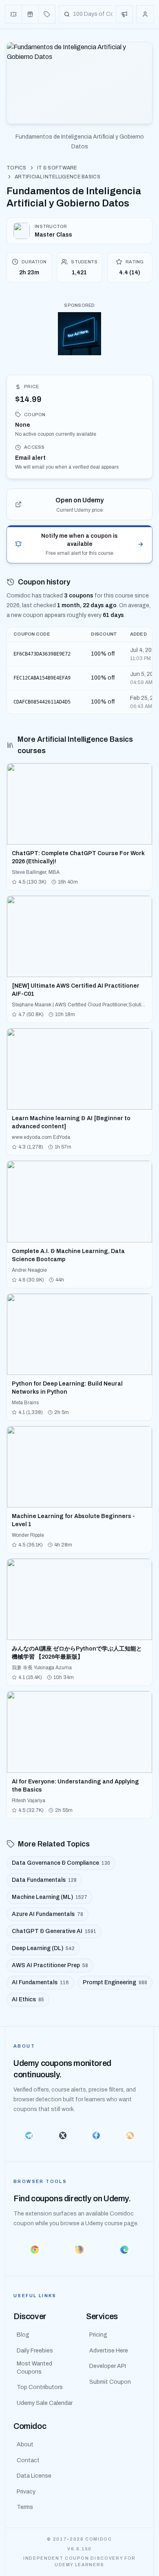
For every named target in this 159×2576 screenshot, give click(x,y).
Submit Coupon (110, 2382)
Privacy (26, 2492)
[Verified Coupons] (14, 14)
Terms (25, 2507)
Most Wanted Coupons (34, 2368)
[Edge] (124, 2250)
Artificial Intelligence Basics (57, 177)
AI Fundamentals (40, 1982)
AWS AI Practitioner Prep (50, 1965)
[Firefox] (79, 2250)
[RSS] (130, 2135)
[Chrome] (35, 2250)
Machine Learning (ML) (50, 1897)
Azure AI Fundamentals (47, 1914)
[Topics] (47, 14)
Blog (23, 2335)
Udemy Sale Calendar (45, 2403)
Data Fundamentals (44, 1880)
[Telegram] (29, 2135)
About (25, 2445)
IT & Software (57, 168)
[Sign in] (145, 14)
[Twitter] (63, 2135)
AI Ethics (28, 1999)
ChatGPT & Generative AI (54, 1931)
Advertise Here (109, 2351)
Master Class (53, 235)
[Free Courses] (30, 14)
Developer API (108, 2366)
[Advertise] (124, 14)
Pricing (98, 2335)
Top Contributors (40, 2387)
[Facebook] (96, 2135)
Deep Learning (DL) (43, 1948)
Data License (34, 2476)
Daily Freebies (35, 2351)
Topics (17, 168)
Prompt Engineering (115, 1982)
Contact (28, 2460)
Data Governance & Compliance (61, 1863)
